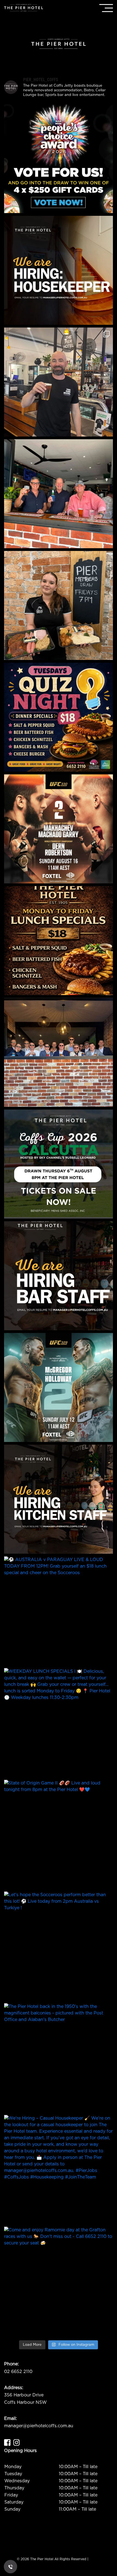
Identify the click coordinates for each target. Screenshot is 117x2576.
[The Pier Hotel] (24, 8)
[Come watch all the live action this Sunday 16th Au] (59, 829)
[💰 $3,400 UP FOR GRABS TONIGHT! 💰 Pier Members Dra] (59, 605)
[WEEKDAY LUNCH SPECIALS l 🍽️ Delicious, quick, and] (59, 941)
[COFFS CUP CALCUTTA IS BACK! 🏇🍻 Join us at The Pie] (59, 1164)
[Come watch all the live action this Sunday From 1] (59, 1387)
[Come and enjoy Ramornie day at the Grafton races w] (59, 2281)
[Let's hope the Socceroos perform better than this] (59, 1946)
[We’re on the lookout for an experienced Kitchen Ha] (59, 1499)
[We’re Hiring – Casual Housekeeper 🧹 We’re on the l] (59, 270)
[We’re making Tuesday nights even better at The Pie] (59, 717)
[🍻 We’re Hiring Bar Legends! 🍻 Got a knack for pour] (59, 1276)
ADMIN (95, 2559)
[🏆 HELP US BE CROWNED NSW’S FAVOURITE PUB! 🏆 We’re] (59, 159)
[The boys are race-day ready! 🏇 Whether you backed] (59, 1052)
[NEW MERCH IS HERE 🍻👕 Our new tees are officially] (59, 382)
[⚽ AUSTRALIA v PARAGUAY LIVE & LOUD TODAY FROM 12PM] (59, 1611)
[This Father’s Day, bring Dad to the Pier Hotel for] (59, 494)
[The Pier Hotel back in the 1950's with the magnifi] (59, 2058)
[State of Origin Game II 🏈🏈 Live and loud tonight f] (59, 1834)
